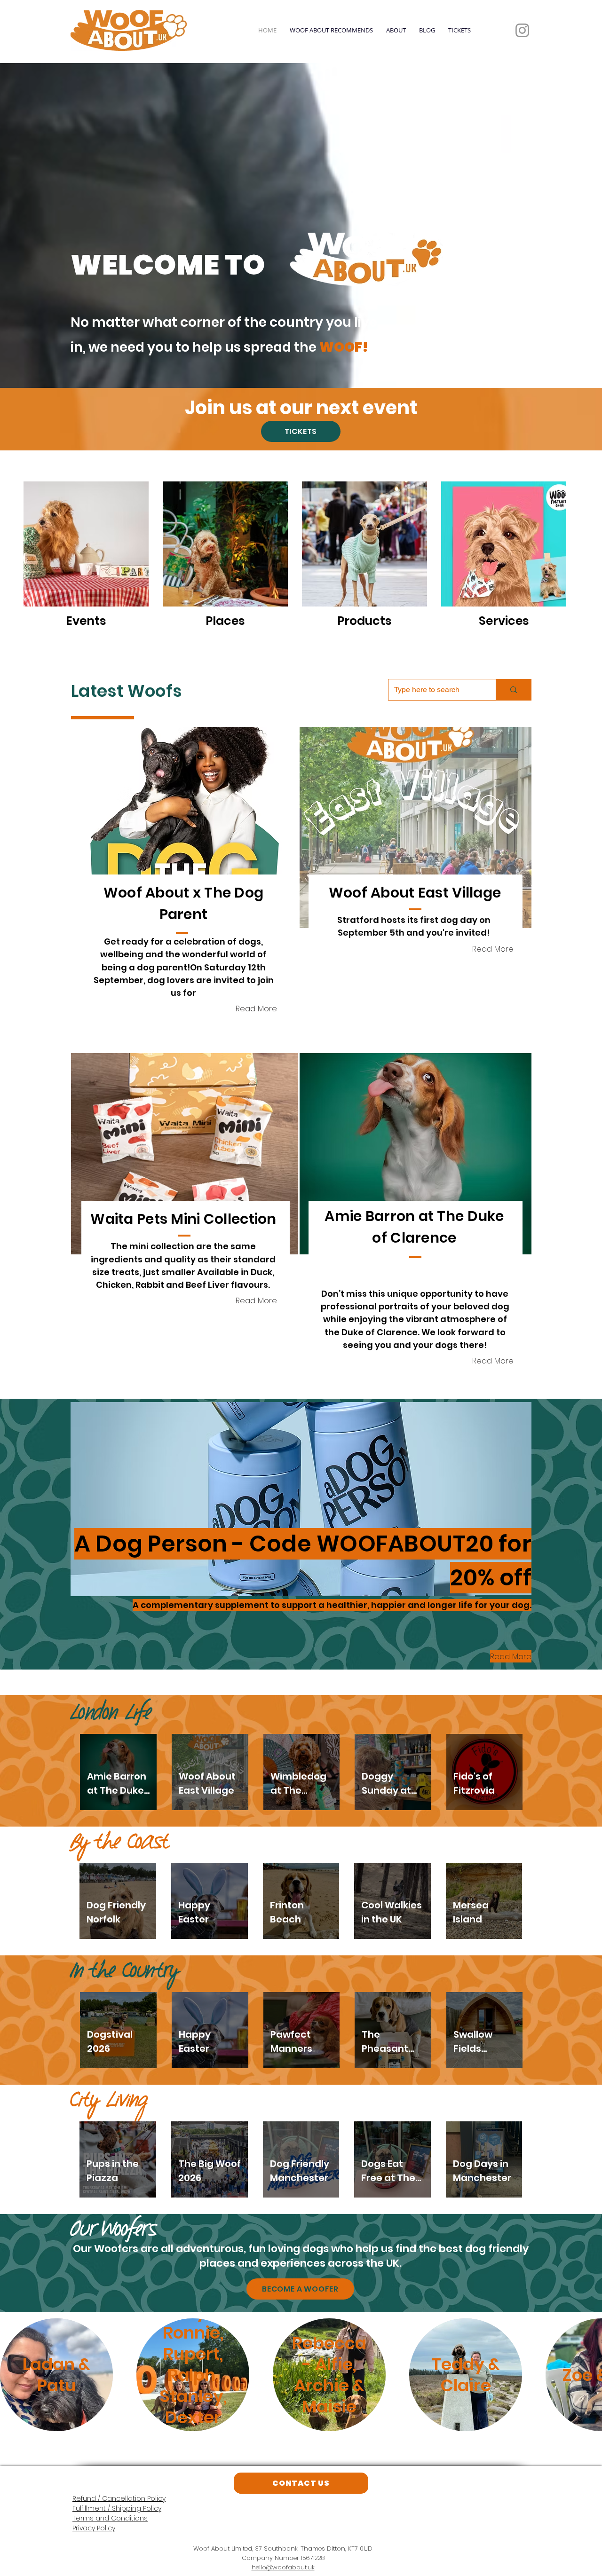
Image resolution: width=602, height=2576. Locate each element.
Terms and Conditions (110, 2518)
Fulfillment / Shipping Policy (117, 2508)
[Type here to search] (513, 690)
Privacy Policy (94, 2528)
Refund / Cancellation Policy (119, 2498)
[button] (185, 827)
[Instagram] (522, 30)
